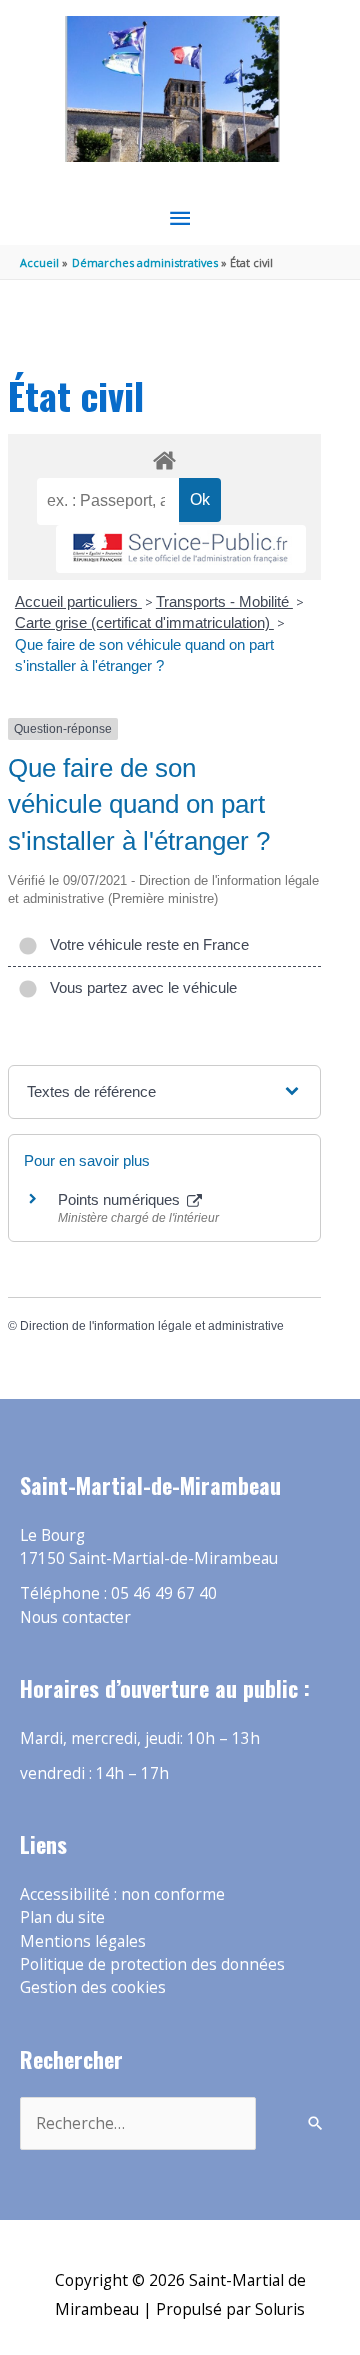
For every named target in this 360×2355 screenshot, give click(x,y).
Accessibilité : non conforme (122, 1894)
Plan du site (62, 1917)
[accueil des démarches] (164, 457)
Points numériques (121, 1199)
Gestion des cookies (93, 1987)
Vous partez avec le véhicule (139, 987)
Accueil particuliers (78, 601)
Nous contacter (75, 1617)
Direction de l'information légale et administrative (152, 1326)
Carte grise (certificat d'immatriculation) (144, 622)
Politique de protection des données (152, 1964)
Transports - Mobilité (224, 601)
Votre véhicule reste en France (145, 944)
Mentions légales (83, 1941)
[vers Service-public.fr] (181, 549)
